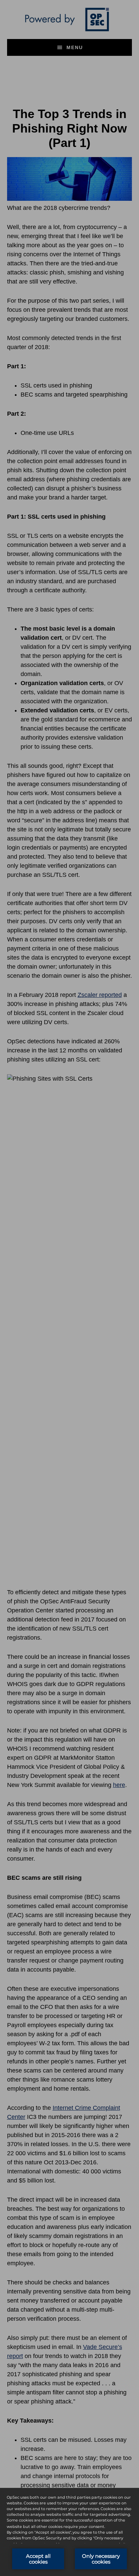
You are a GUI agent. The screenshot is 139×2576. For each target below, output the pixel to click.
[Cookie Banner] (69, 2532)
